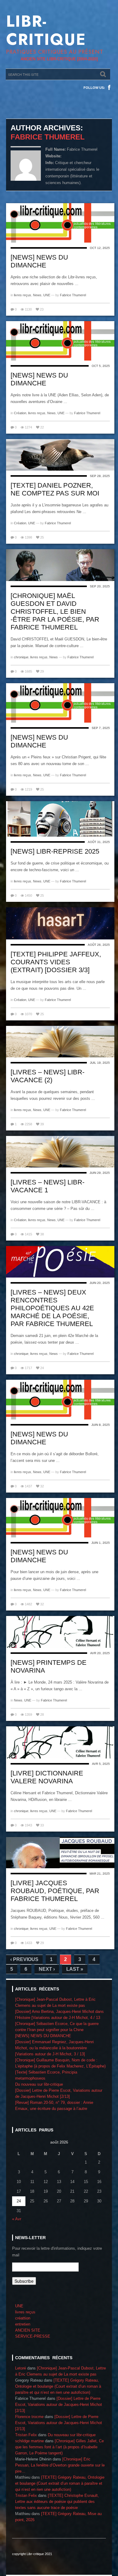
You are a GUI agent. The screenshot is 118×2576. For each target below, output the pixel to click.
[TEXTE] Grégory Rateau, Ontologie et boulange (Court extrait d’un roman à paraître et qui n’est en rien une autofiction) (58, 2386)
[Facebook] (109, 88)
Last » (75, 1969)
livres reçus (23, 295)
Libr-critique (46, 30)
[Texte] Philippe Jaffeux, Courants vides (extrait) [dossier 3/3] (56, 962)
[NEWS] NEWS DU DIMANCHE (39, 261)
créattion (23, 2318)
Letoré (21, 2368)
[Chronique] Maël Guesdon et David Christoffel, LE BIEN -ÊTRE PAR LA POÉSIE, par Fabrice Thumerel (55, 611)
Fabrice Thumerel (48, 137)
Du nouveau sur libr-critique (39, 2084)
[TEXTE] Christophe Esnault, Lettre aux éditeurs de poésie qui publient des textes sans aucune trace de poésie (57, 2502)
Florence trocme (29, 2417)
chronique (21, 657)
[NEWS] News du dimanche (39, 1556)
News (37, 295)
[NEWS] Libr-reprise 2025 (55, 851)
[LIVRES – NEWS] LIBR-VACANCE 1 (48, 1186)
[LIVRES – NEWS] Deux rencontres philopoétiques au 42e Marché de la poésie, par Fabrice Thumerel (52, 1308)
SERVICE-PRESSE (33, 2336)
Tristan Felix (26, 2435)
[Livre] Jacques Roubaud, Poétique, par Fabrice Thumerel (55, 1891)
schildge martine (29, 2441)
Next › (47, 1969)
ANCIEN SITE (28, 2330)
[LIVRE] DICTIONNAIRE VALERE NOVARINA (47, 1777)
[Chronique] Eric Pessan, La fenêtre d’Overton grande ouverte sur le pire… (60, 2465)
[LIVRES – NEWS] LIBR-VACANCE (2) (48, 1076)
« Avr (17, 2219)
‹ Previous (24, 1959)
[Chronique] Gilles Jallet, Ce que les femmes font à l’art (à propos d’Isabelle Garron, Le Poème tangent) (59, 2447)
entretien (23, 2324)
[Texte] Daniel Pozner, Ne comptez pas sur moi (55, 489)
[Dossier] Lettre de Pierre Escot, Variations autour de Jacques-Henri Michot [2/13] (59, 2405)
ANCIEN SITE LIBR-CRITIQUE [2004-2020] (59, 59)
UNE (47, 295)
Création (20, 413)
